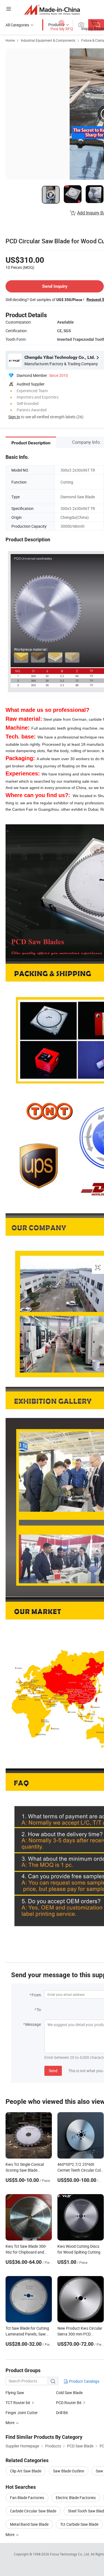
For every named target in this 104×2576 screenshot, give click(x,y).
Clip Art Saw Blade (26, 2471)
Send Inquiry (55, 286)
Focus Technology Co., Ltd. (70, 2554)
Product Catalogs (84, 2381)
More (10, 2534)
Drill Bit (62, 2413)
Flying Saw (15, 2393)
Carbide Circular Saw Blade (33, 2511)
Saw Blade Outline (69, 2471)
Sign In (14, 417)
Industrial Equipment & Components (48, 40)
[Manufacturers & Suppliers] (52, 10)
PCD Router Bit (69, 2403)
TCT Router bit (18, 2403)
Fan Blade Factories (27, 2498)
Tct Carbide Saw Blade (79, 2524)
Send (53, 2071)
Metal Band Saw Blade (29, 2524)
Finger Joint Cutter (22, 2413)
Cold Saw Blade (69, 2393)
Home (10, 40)
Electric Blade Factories (76, 2498)
